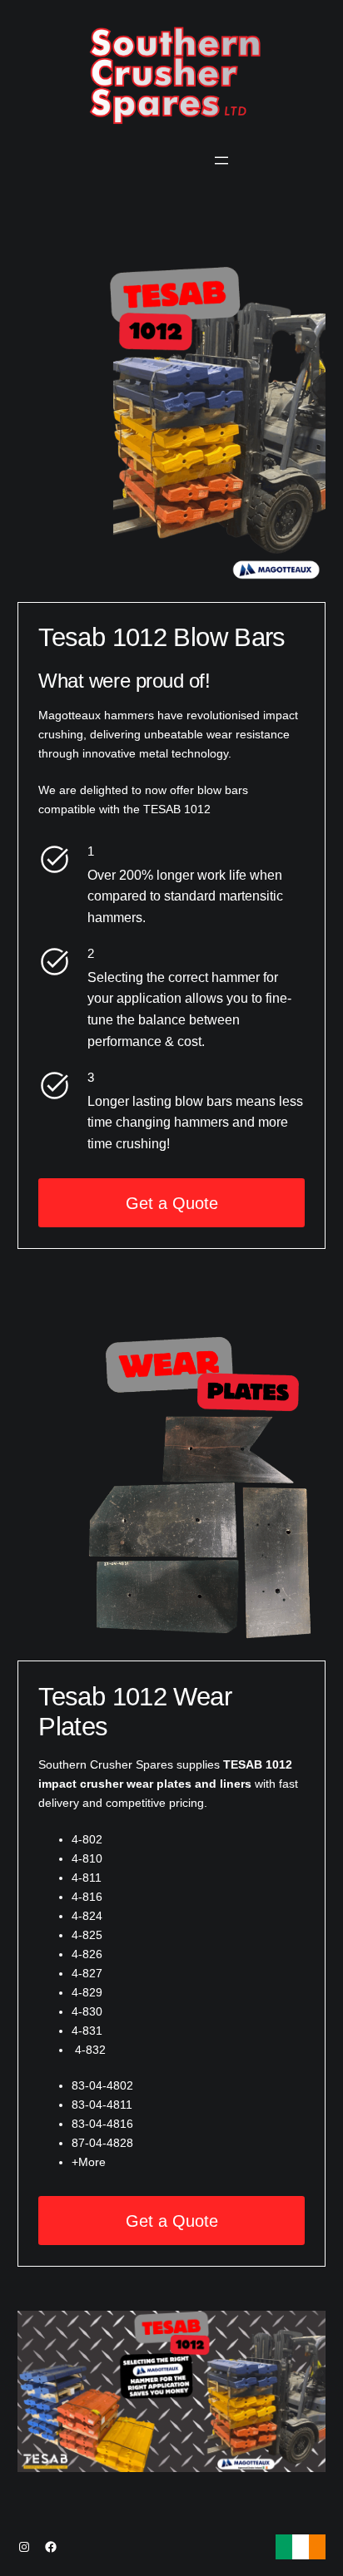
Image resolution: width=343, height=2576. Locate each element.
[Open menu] (221, 160)
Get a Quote (172, 1203)
